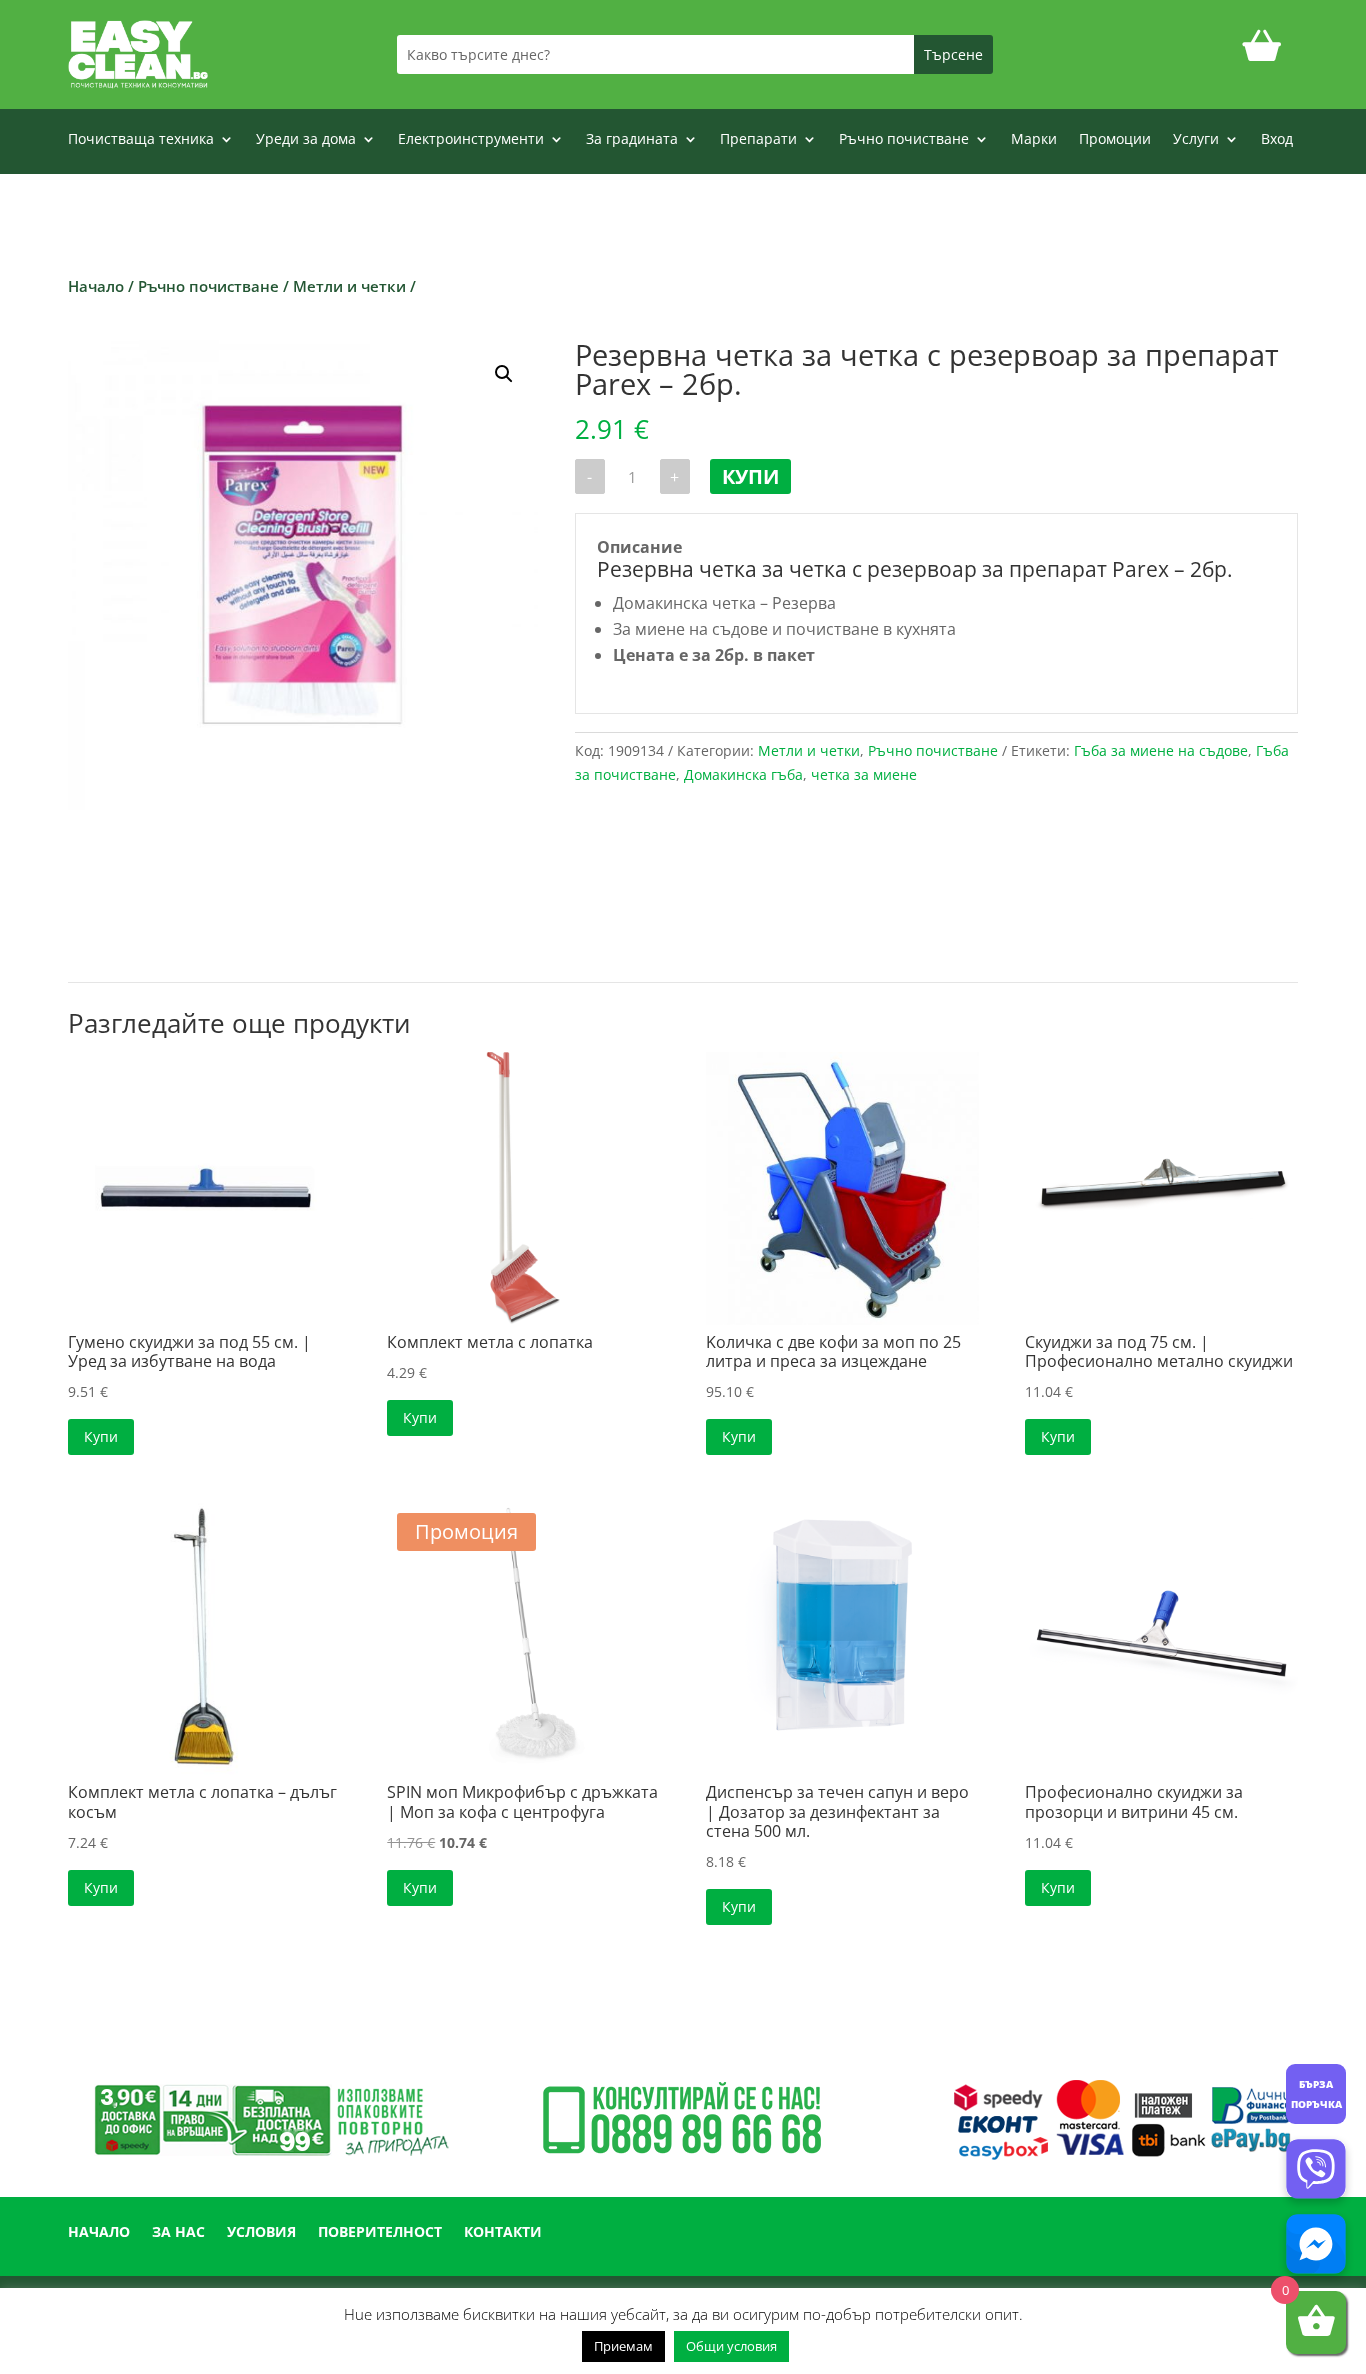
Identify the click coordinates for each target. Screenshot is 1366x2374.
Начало (96, 286)
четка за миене (864, 774)
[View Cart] (1262, 54)
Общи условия (731, 2346)
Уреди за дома (306, 140)
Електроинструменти (471, 140)
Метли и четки (349, 286)
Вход (1277, 140)
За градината (632, 140)
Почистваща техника (141, 140)
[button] (504, 374)
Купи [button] (101, 1436)
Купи (750, 476)
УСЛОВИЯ (261, 2233)
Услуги (1196, 140)
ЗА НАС (178, 2233)
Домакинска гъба (743, 774)
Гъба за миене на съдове (1161, 750)
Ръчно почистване (904, 140)
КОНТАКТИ (503, 2233)
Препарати (758, 140)
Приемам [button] (623, 2346)
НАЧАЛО (99, 2233)
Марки (1034, 140)
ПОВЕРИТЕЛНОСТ (380, 2233)
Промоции (1115, 140)
